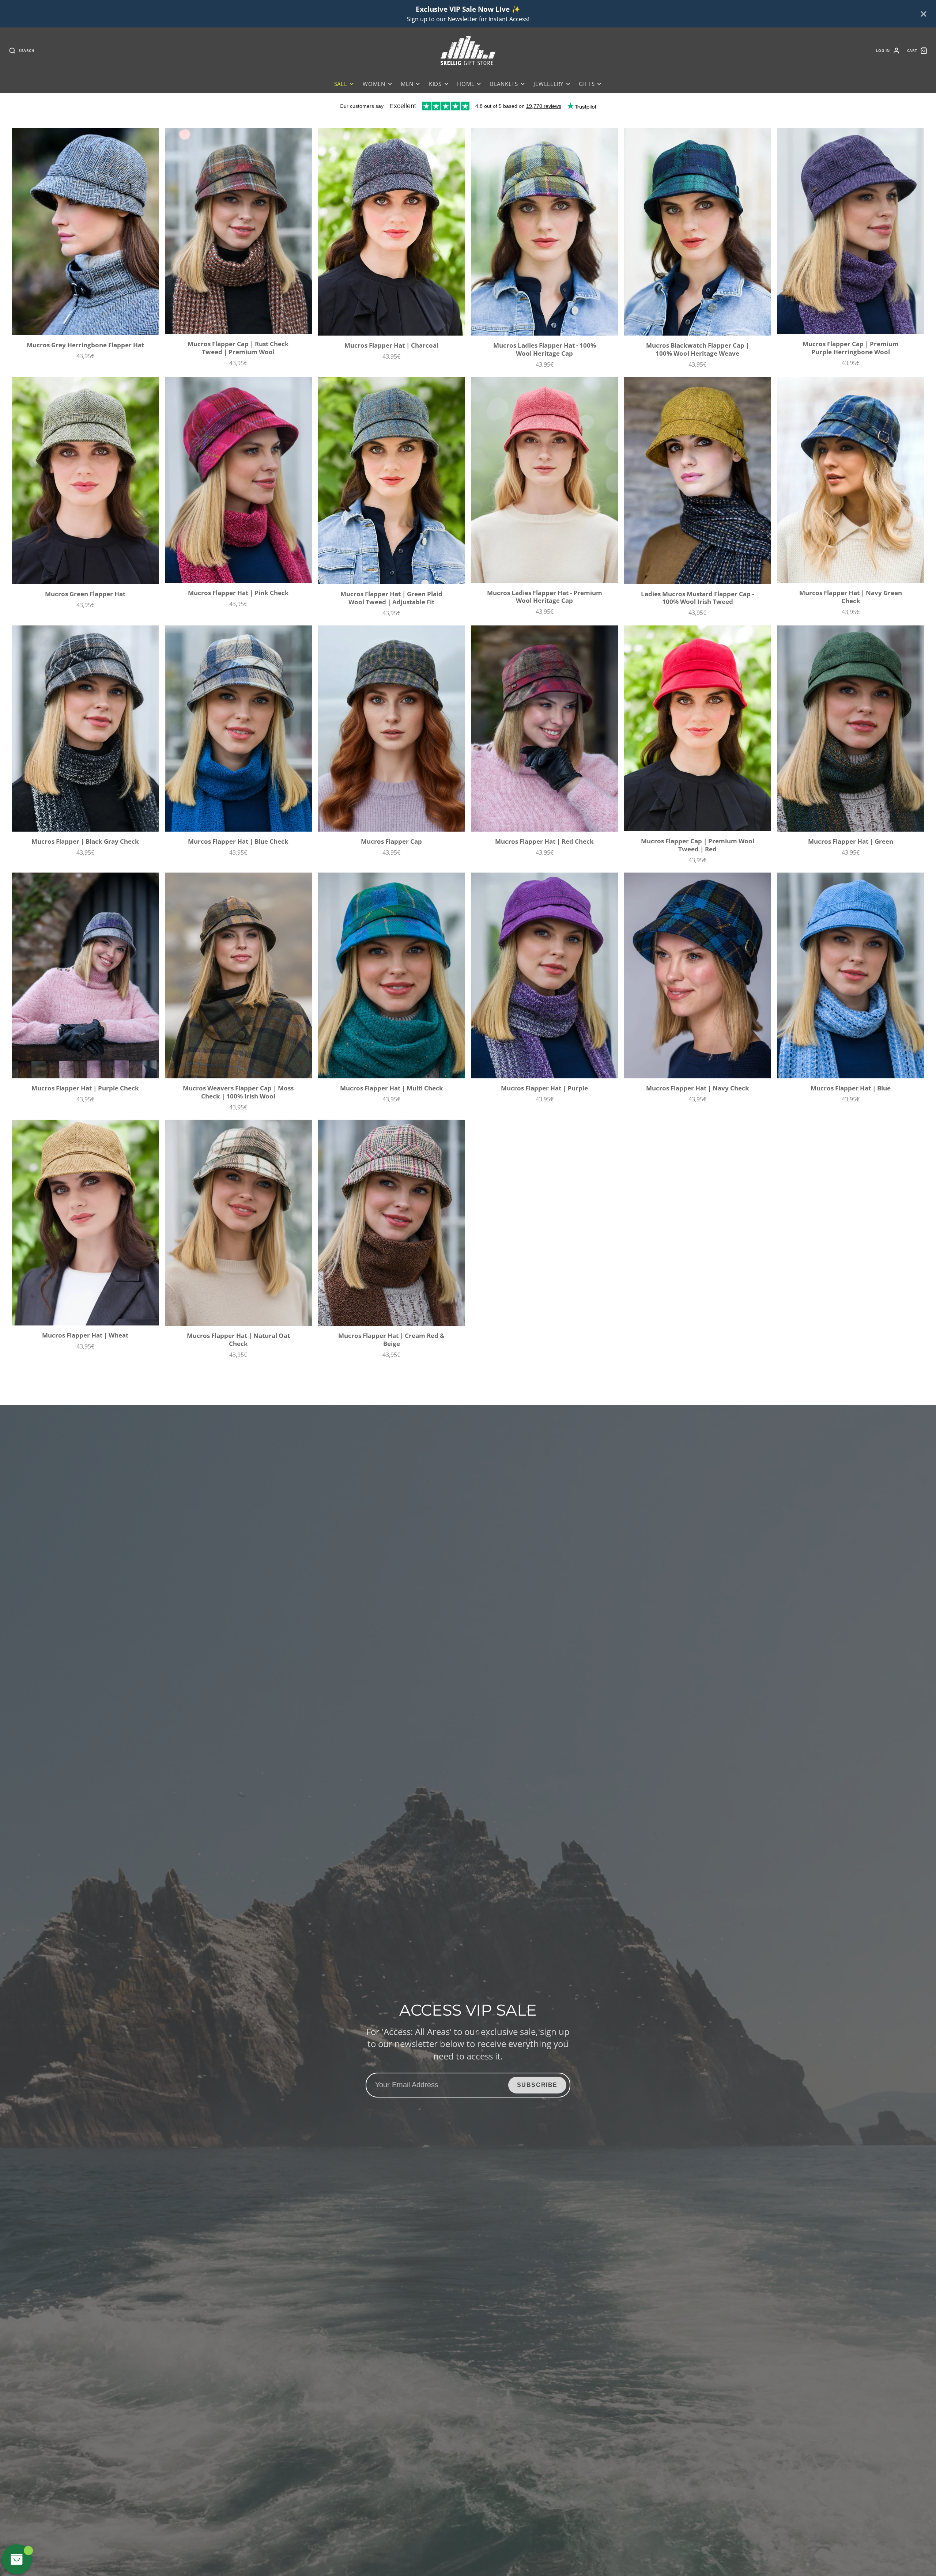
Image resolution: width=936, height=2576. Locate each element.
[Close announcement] (924, 14)
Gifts (587, 84)
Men (407, 84)
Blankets (504, 84)
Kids (435, 84)
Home (466, 84)
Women (374, 84)
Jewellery (548, 84)
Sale (341, 84)
